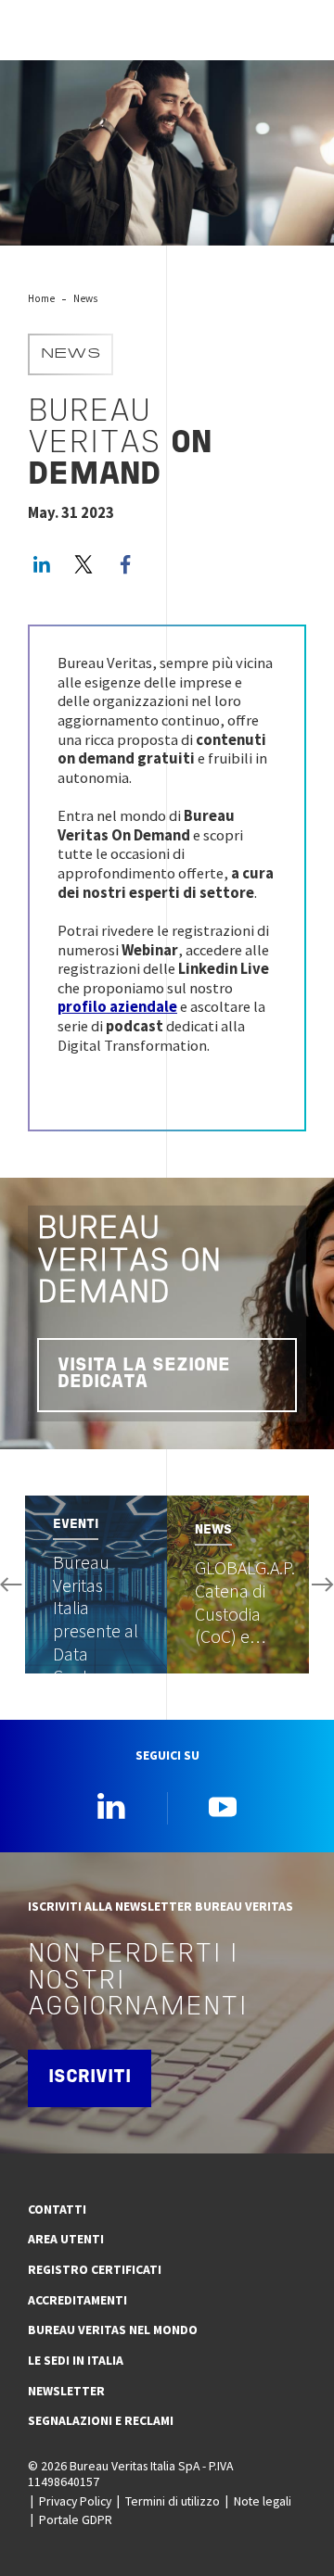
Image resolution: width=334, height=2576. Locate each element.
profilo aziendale (117, 1007)
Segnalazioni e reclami (101, 2420)
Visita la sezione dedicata (144, 1374)
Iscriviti (90, 2077)
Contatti (57, 2209)
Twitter (83, 564)
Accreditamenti (77, 2300)
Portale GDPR (76, 2519)
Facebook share (125, 564)
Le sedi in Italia (76, 2360)
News (85, 298)
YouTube (223, 1806)
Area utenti (66, 2239)
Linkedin (111, 1806)
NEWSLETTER (66, 2391)
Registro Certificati (95, 2269)
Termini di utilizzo (173, 2501)
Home (41, 298)
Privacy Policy (75, 2501)
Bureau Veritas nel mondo (113, 2330)
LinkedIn (42, 564)
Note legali (263, 2501)
